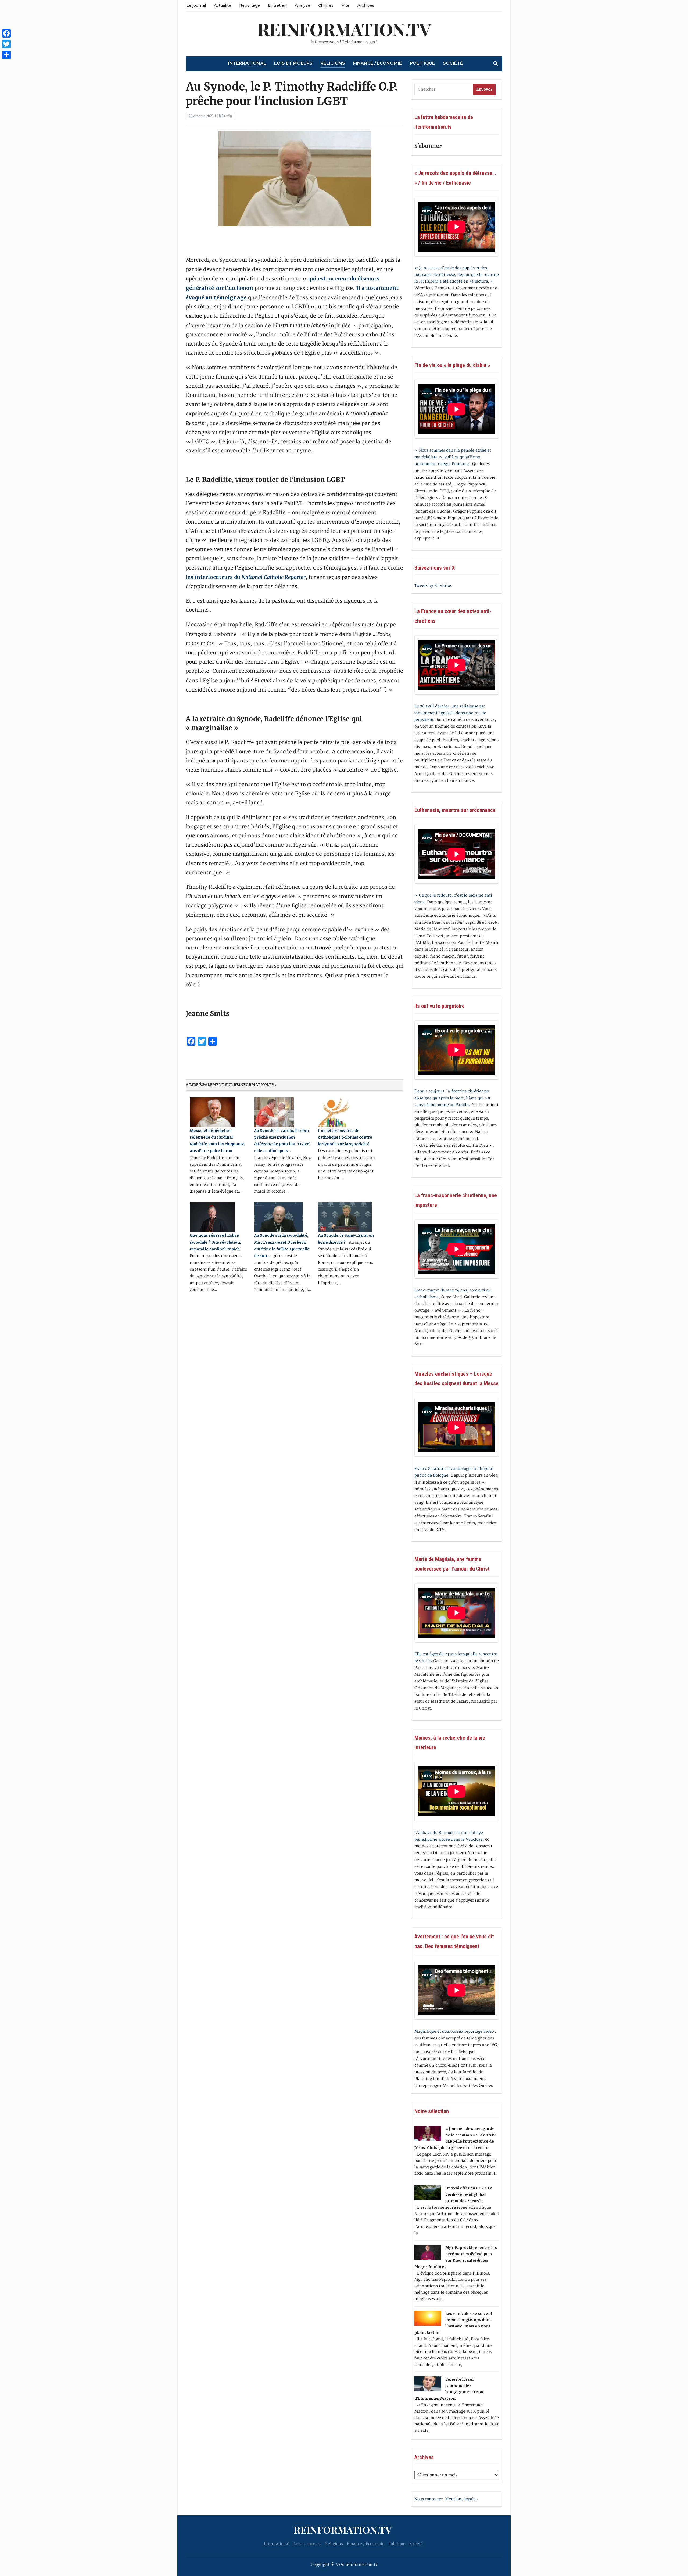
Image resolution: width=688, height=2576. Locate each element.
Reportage (250, 5)
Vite (345, 5)
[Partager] (6, 55)
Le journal (196, 5)
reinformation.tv (344, 29)
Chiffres (326, 5)
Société (453, 63)
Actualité (223, 5)
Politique (422, 63)
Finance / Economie (377, 63)
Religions (333, 63)
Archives (366, 5)
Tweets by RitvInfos (433, 586)
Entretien (277, 5)
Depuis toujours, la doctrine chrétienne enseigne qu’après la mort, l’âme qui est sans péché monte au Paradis (452, 1098)
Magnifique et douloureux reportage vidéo (454, 2032)
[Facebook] (6, 33)
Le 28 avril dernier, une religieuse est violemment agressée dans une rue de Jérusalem (450, 713)
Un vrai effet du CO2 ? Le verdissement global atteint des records (469, 2194)
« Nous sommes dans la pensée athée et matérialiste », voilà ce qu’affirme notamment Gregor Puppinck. (453, 457)
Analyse (302, 5)
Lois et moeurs (293, 63)
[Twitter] (6, 44)
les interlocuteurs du (246, 577)
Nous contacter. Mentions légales (446, 2499)
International (247, 63)
